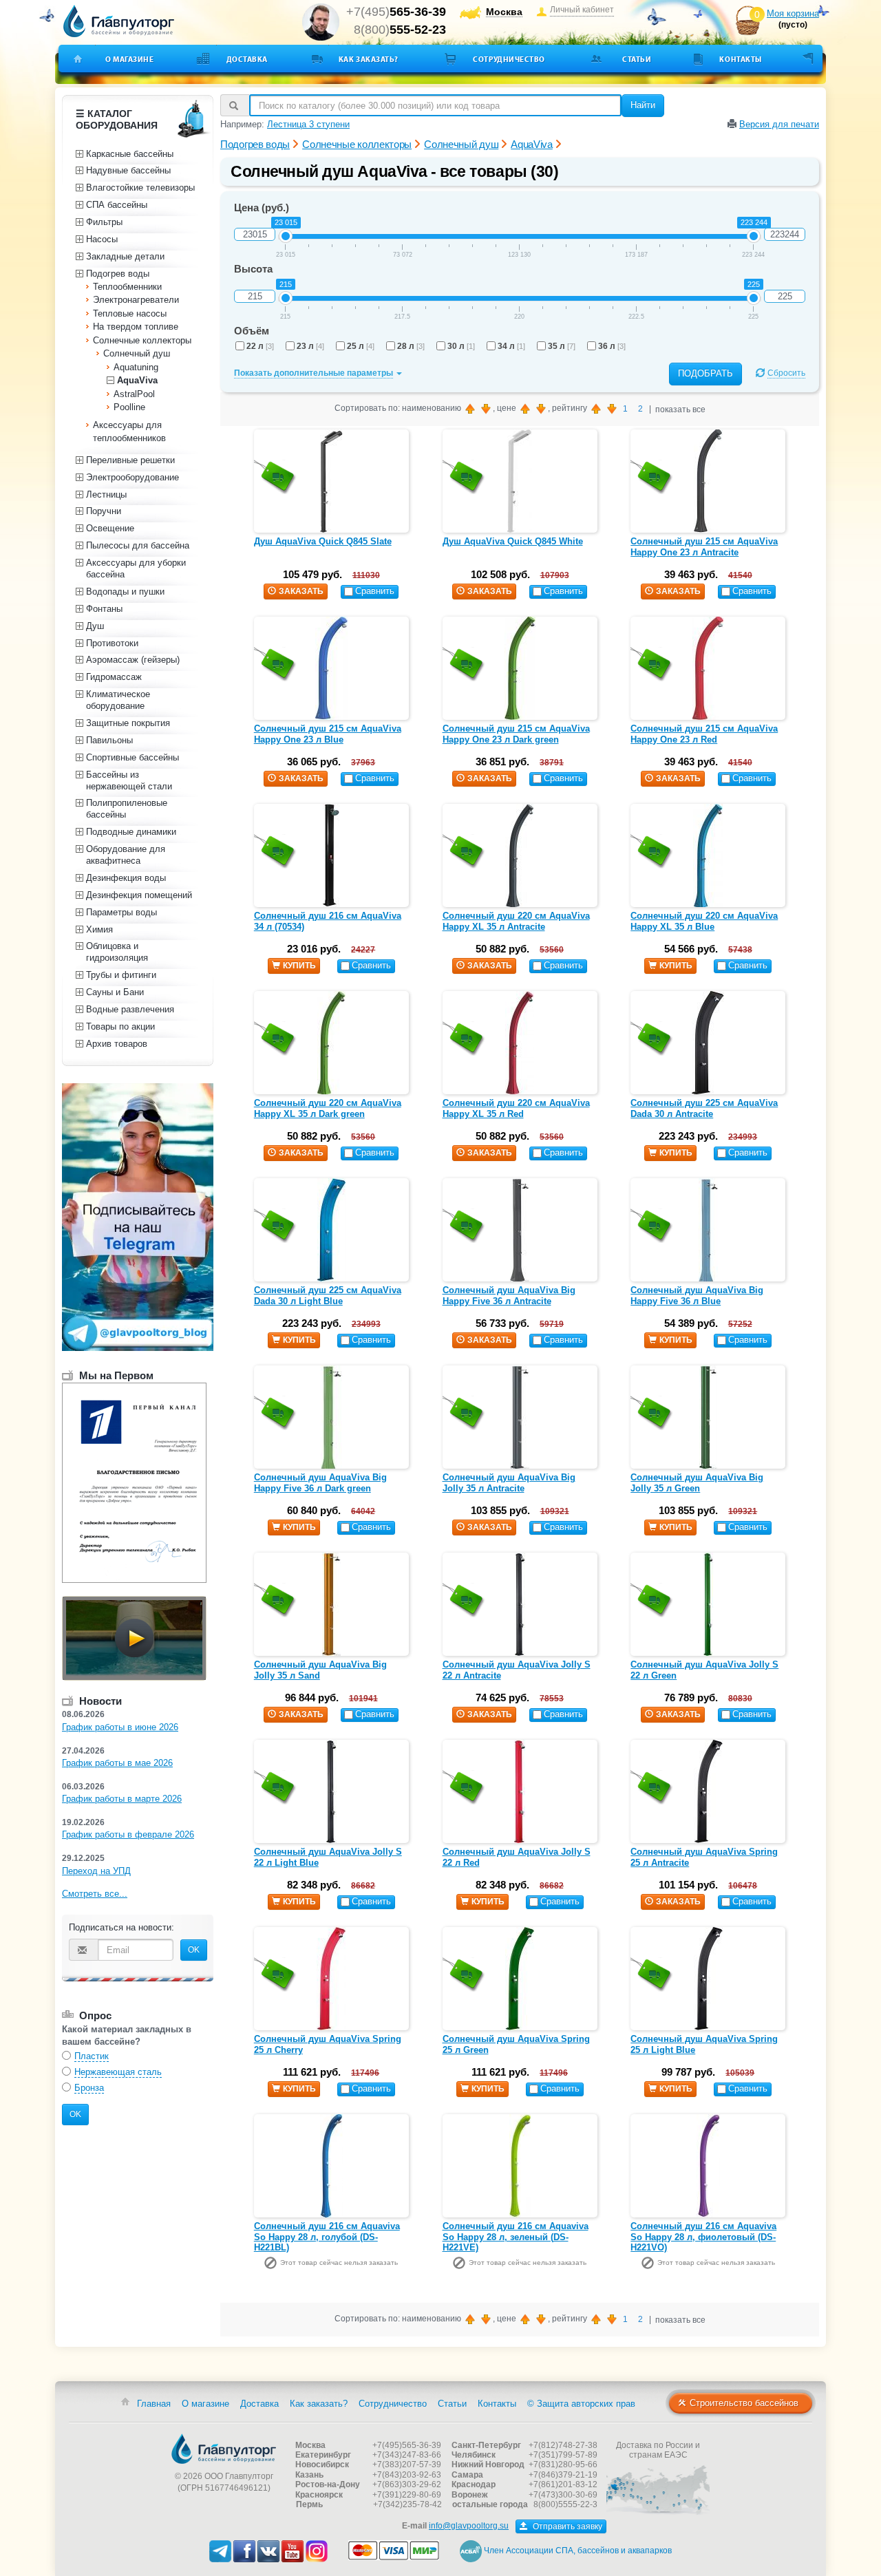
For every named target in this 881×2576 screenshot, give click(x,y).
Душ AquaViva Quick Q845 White (513, 541)
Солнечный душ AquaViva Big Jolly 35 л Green (697, 1483)
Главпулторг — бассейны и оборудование (224, 2449)
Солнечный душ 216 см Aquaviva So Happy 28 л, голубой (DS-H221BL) (327, 2237)
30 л (461, 346)
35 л (562, 346)
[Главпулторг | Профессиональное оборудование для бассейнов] (119, 21)
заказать (301, 591)
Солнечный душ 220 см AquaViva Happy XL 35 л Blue (704, 921)
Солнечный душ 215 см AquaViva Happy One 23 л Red (704, 734)
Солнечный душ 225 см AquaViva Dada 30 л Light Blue (328, 1296)
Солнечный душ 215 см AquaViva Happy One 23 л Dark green (516, 734)
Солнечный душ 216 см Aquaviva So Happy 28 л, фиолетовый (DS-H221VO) (703, 2237)
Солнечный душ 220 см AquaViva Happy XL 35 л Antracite (516, 921)
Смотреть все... (95, 1894)
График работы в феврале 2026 (128, 1834)
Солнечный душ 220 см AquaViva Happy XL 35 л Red (516, 1108)
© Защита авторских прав (581, 2404)
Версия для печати (779, 124)
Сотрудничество (509, 59)
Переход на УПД (96, 1871)
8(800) (400, 30)
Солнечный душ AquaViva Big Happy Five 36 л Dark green (320, 1483)
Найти (643, 105)
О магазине (130, 59)
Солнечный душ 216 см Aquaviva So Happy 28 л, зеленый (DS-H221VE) (516, 2237)
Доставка (247, 59)
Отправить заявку (566, 2526)
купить (299, 966)
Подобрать (705, 373)
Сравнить (375, 591)
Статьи (637, 59)
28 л (411, 346)
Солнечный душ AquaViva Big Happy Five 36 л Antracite (509, 1296)
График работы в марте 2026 (122, 1799)
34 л (511, 346)
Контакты (740, 59)
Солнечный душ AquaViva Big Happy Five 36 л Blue (697, 1296)
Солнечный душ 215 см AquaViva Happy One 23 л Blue (328, 734)
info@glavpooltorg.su (469, 2526)
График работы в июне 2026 (120, 1727)
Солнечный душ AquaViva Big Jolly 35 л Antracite (509, 1483)
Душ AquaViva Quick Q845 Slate (323, 541)
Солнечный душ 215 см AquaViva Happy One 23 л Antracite (704, 547)
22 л (260, 346)
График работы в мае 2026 (117, 1763)
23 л (310, 346)
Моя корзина (793, 13)
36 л (612, 346)
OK (194, 1950)
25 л (361, 346)
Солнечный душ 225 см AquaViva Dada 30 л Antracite (704, 1108)
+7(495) (396, 12)
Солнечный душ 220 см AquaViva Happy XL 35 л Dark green (328, 1108)
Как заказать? (369, 59)
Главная (154, 2404)
